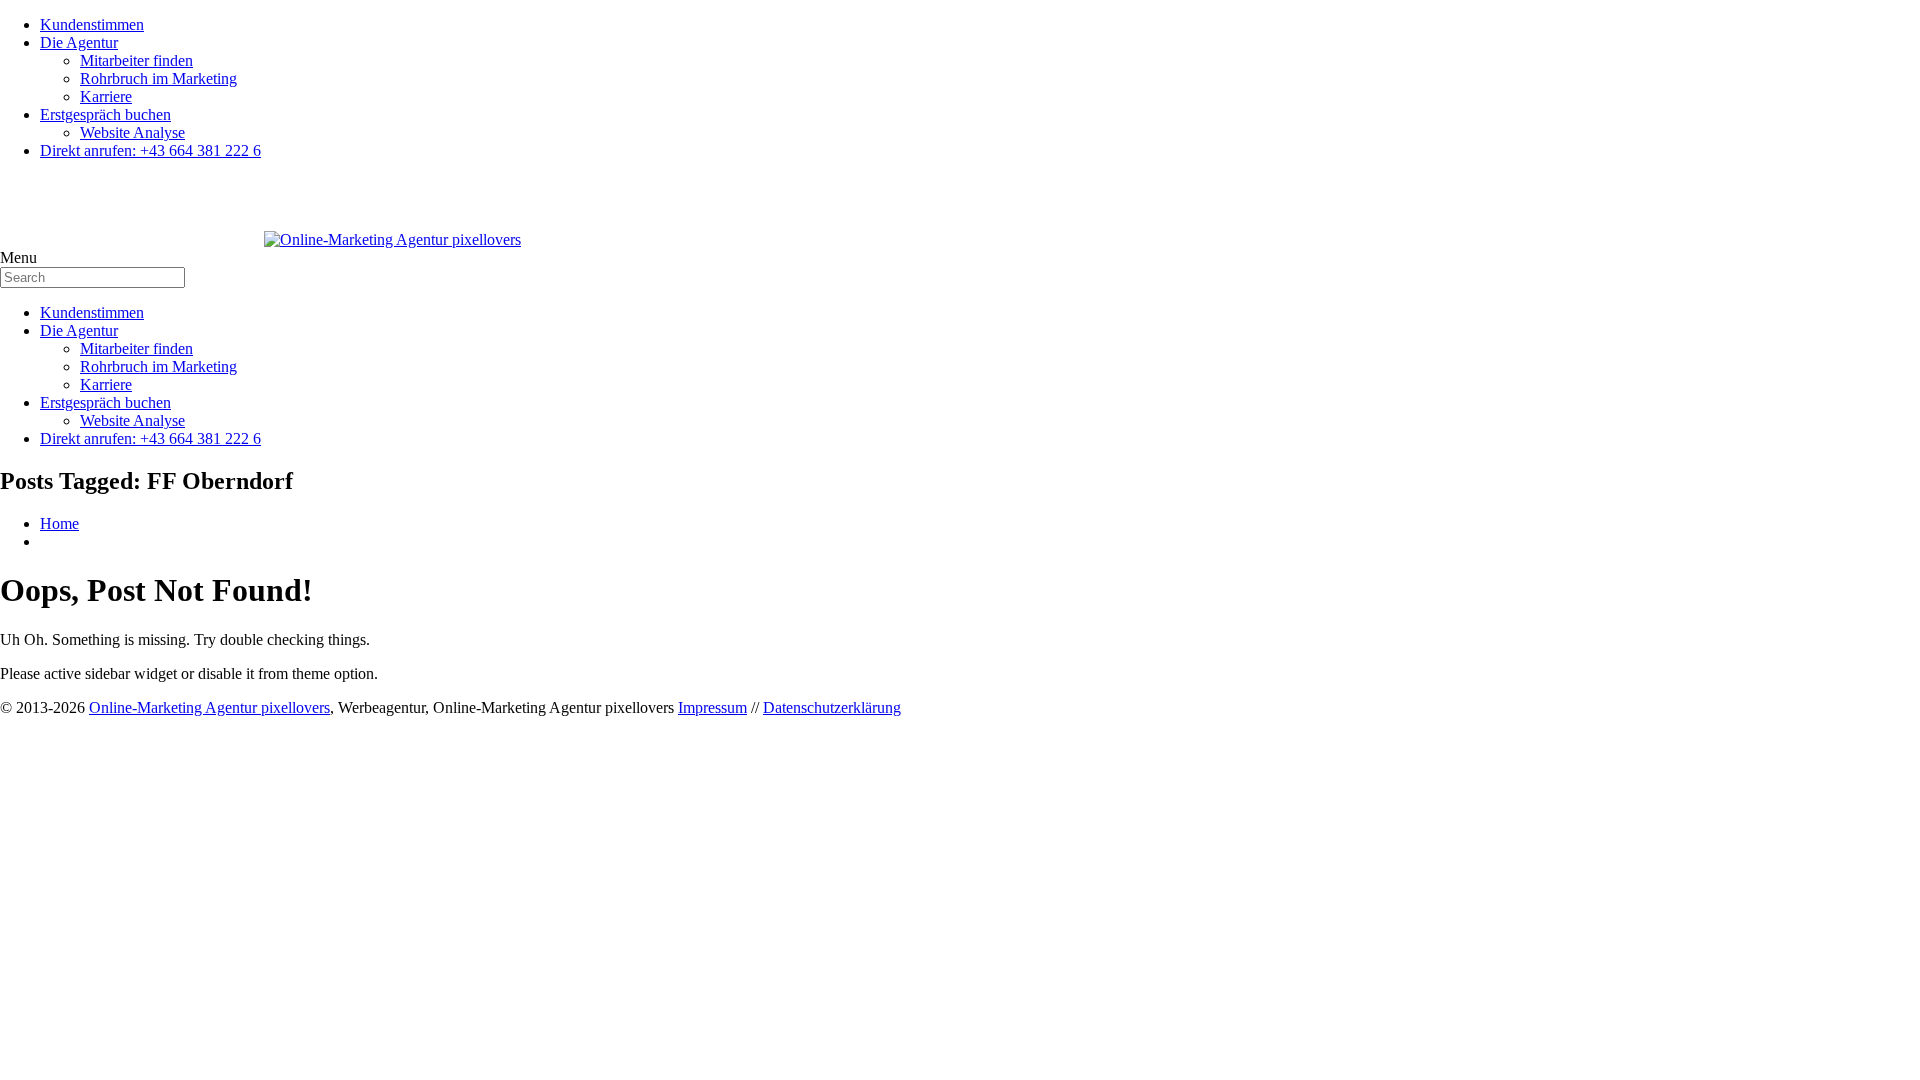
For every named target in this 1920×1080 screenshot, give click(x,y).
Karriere (106, 96)
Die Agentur (79, 42)
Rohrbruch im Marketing (158, 78)
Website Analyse (132, 132)
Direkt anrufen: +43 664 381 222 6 (150, 150)
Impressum (712, 707)
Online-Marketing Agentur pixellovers (209, 707)
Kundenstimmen (92, 24)
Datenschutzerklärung (832, 707)
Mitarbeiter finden (136, 60)
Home (59, 523)
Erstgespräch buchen (105, 114)
